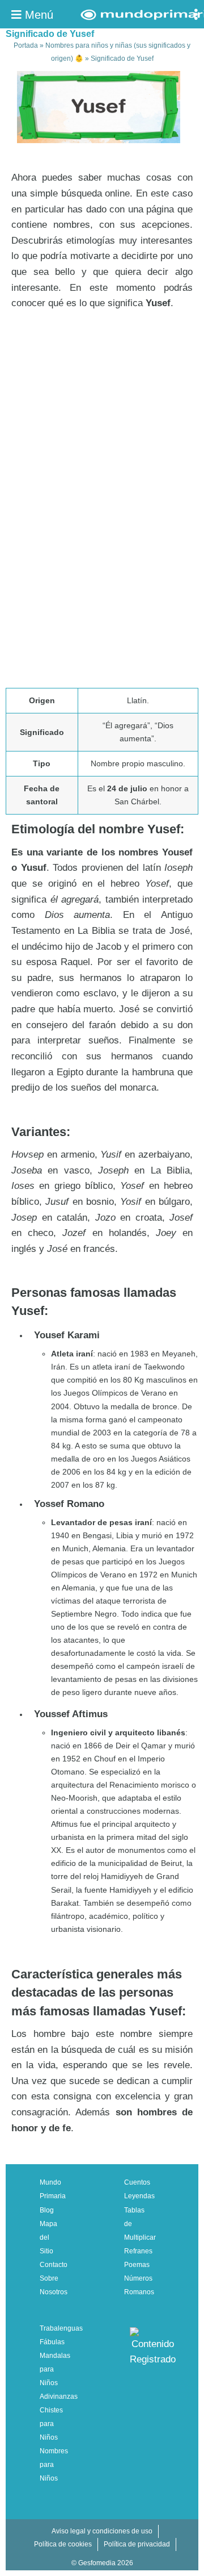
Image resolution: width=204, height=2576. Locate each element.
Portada (26, 45)
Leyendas (139, 2196)
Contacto (54, 2265)
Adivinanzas (59, 2397)
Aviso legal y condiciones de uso (102, 2531)
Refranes (138, 2251)
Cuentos (137, 2182)
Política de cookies (63, 2544)
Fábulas (52, 2342)
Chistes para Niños (51, 2424)
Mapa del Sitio (48, 2237)
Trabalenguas (61, 2328)
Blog (47, 2210)
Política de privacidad (137, 2544)
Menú (37, 15)
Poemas (137, 2265)
